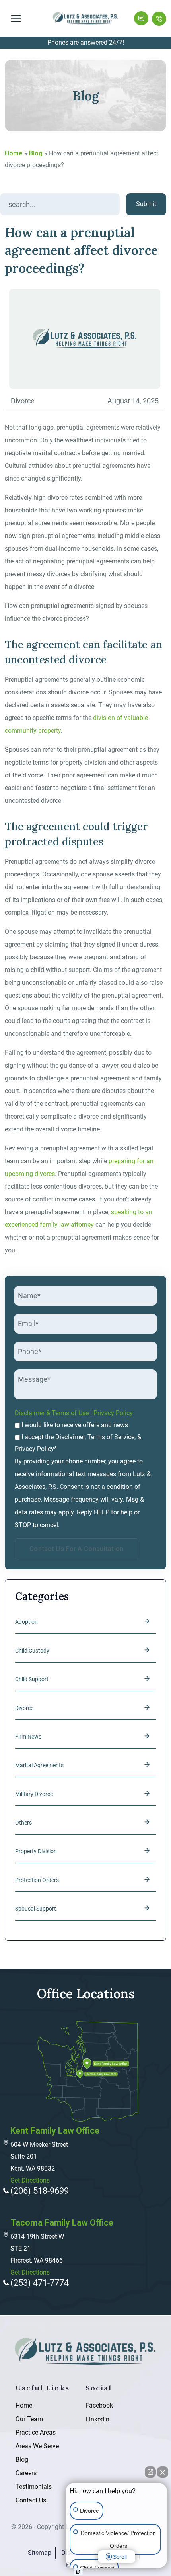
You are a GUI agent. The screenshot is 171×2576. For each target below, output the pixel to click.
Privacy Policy (113, 1413)
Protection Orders (37, 1880)
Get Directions (30, 2180)
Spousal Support (36, 1909)
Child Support (32, 1679)
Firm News (28, 1737)
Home (14, 153)
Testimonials (34, 2487)
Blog (36, 153)
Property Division (36, 1851)
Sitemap (40, 2553)
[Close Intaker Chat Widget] (163, 2472)
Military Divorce (34, 1794)
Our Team (29, 2419)
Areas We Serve (37, 2446)
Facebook (92, 2405)
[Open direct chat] (150, 2472)
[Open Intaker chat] (78, 2572)
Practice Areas (36, 2432)
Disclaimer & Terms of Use (52, 1413)
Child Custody (32, 1651)
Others (23, 1823)
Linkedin (92, 2419)
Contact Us (31, 2500)
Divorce (24, 1708)
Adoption (26, 1622)
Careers (26, 2473)
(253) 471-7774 (159, 18)
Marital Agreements (39, 1765)
